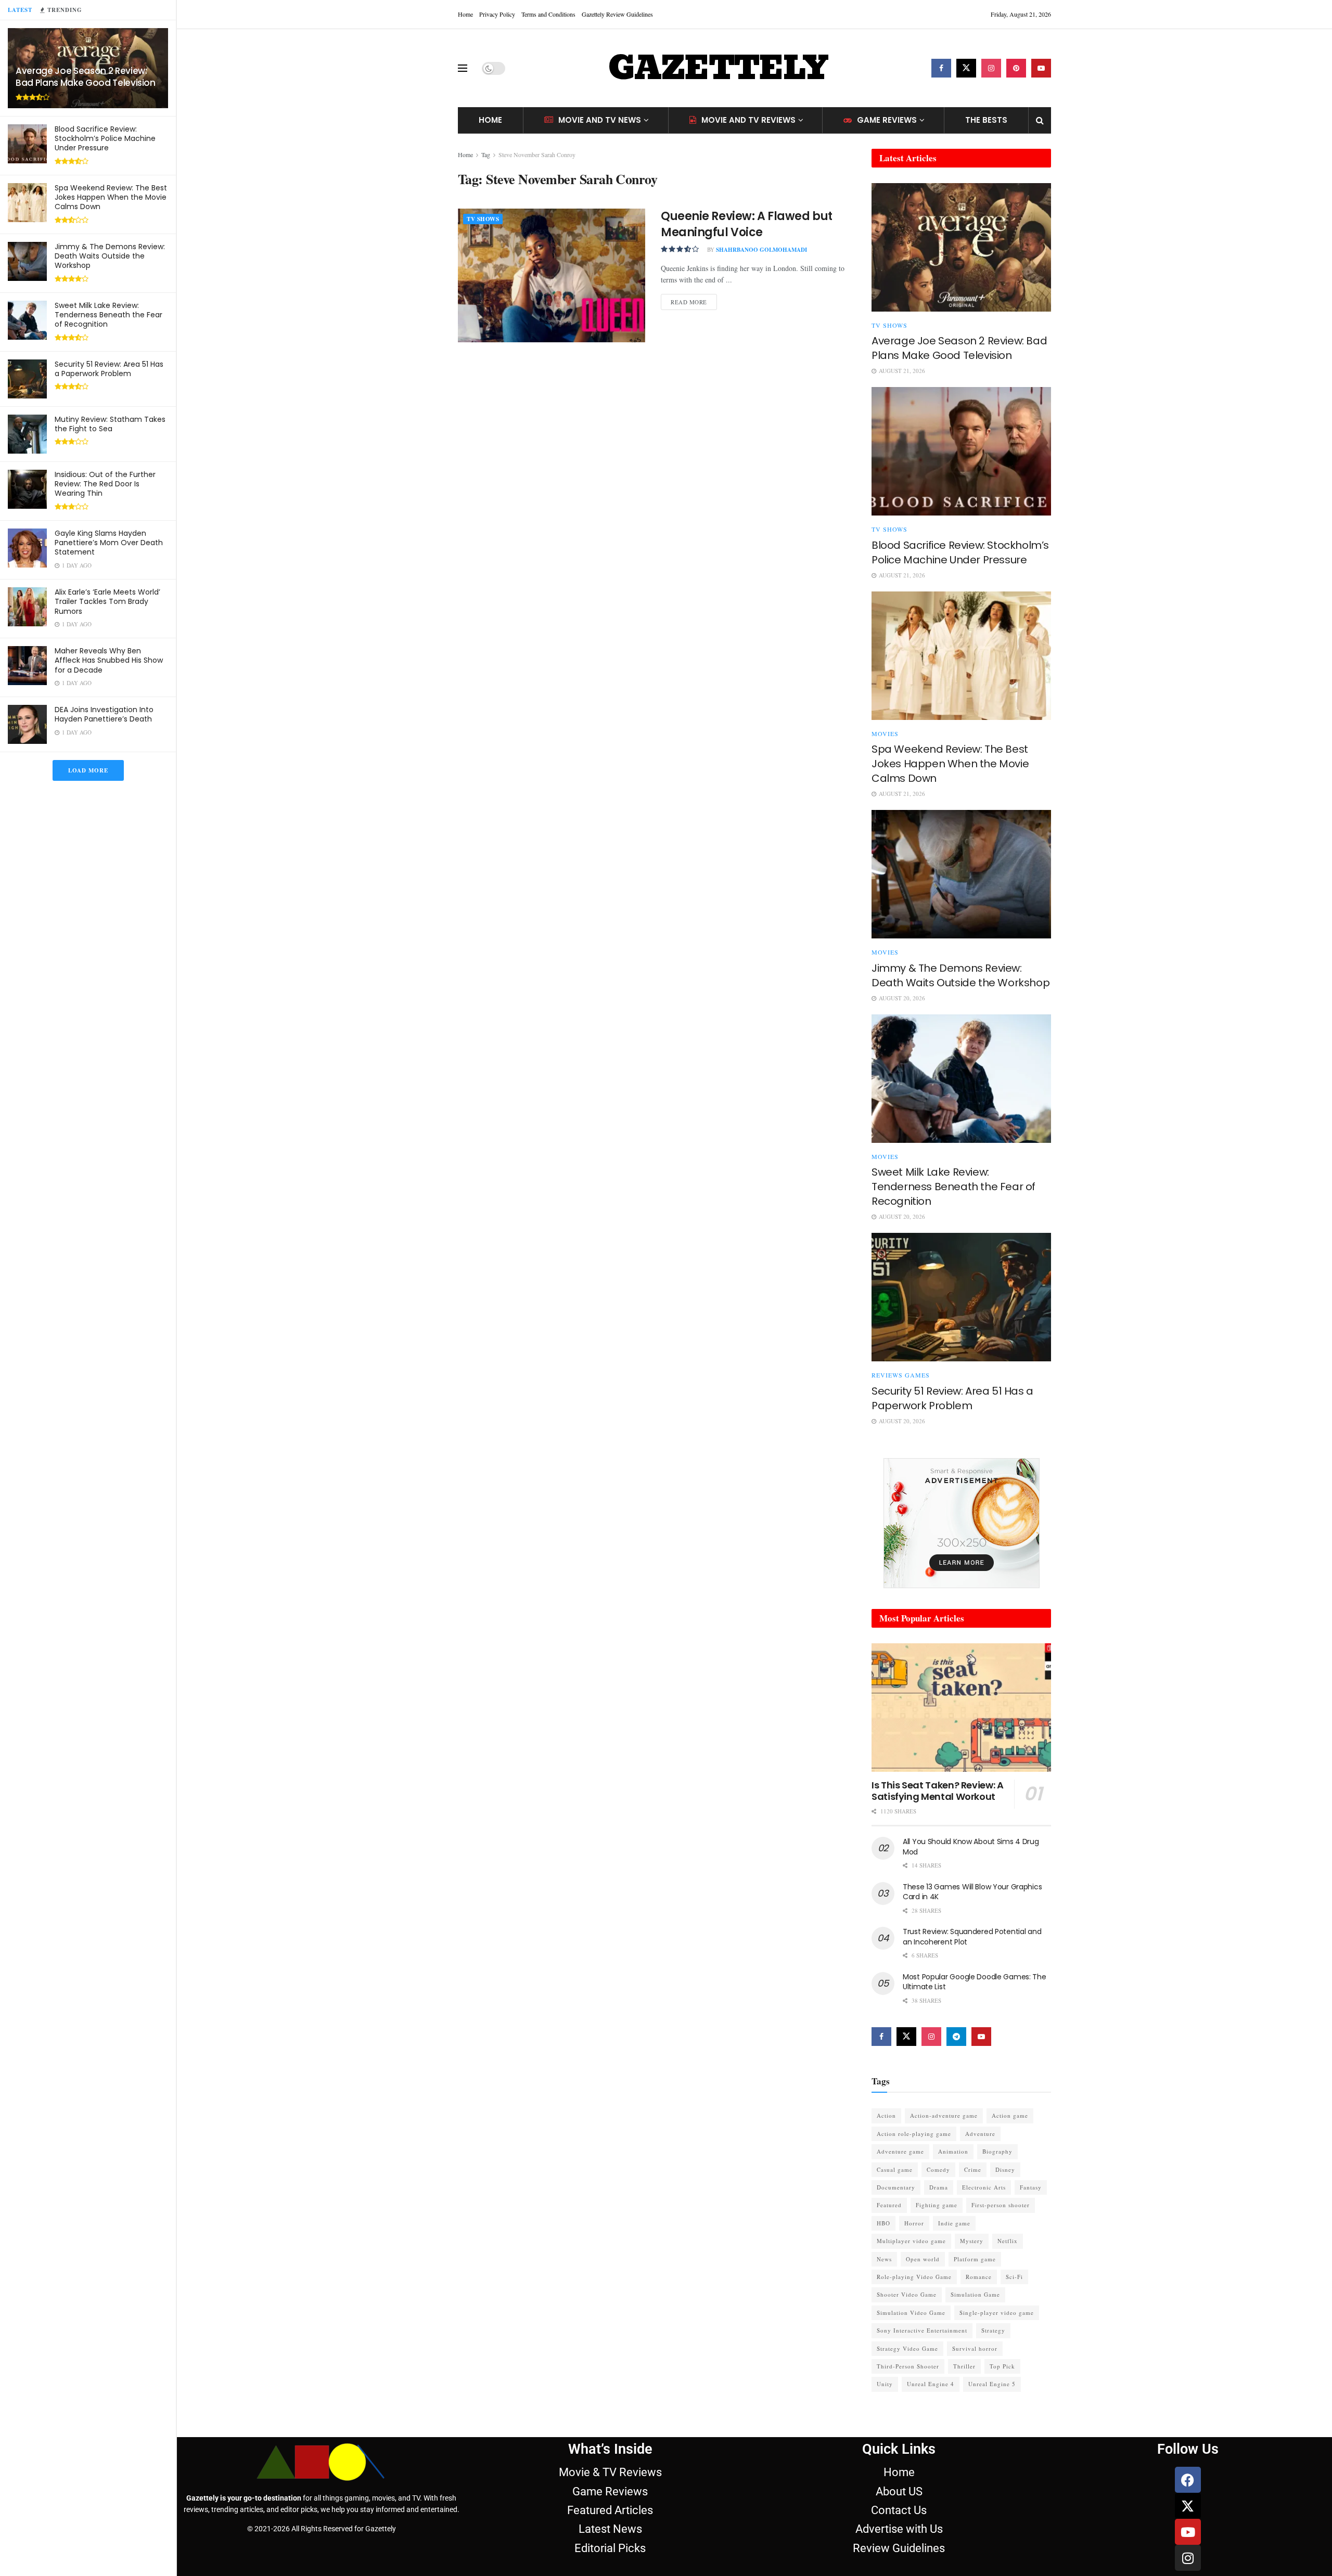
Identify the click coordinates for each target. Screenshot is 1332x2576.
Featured (889, 2205)
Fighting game (937, 2205)
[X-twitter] (1188, 2506)
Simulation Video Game (911, 2313)
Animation (953, 2151)
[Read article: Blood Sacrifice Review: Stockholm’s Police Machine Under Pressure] (961, 451)
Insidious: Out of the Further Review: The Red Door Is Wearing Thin (105, 484)
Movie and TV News (600, 120)
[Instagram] (1188, 2558)
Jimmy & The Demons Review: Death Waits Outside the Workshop (110, 256)
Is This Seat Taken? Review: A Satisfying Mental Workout (938, 1791)
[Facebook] (1188, 2480)
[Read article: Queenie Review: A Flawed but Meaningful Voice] (552, 275)
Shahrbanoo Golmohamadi (761, 250)
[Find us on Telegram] (956, 2037)
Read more (694, 300)
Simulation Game (975, 2294)
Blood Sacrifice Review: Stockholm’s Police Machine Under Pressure (105, 138)
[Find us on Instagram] (991, 68)
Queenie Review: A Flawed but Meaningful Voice (747, 224)
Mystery (972, 2241)
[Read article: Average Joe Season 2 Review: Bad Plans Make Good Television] (961, 247)
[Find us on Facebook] (941, 68)
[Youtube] (1188, 2532)
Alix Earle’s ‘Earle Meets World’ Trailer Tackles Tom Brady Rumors (107, 601)
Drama (939, 2187)
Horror (914, 2223)
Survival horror (975, 2348)
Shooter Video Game (907, 2294)
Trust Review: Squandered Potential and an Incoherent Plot (972, 1937)
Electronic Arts (984, 2187)
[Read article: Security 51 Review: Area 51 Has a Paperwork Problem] (961, 1297)
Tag (486, 154)
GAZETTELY (718, 68)
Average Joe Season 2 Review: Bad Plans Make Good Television (86, 77)
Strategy (993, 2330)
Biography (997, 2151)
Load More (88, 770)
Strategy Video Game (907, 2348)
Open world (923, 2259)
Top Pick (1002, 2366)
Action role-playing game (914, 2134)
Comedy (938, 2169)
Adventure (980, 2134)
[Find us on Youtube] (1041, 68)
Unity (885, 2384)
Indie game (954, 2223)
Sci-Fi (1014, 2277)
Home (465, 14)
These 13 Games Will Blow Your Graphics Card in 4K (972, 1892)
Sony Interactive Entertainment (922, 2330)
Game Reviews (887, 120)
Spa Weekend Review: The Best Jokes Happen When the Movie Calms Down (111, 197)
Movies (885, 733)
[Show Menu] (463, 68)
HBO (883, 2223)
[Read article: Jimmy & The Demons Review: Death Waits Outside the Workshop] (961, 874)
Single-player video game (997, 2313)
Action (886, 2115)
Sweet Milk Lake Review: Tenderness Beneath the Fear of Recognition (108, 315)
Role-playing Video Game (914, 2277)
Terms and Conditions (548, 14)
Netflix (1008, 2241)
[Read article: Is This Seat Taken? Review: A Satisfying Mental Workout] (961, 1708)
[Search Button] (1040, 120)
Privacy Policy (497, 14)
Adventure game (900, 2151)
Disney (1005, 2169)
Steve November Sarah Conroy (537, 154)
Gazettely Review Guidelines (617, 14)
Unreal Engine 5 (992, 2384)
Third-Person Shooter (908, 2366)
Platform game (975, 2259)
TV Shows (483, 219)
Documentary (896, 2187)
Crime (973, 2169)
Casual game (895, 2169)
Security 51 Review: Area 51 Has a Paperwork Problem (109, 369)
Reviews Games (901, 1375)
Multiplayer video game (911, 2241)
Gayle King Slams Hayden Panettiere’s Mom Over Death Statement (109, 543)
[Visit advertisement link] (961, 1523)
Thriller (964, 2366)
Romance (979, 2277)
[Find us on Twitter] (966, 68)
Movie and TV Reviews (748, 120)
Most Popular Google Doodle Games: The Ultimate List (975, 1982)
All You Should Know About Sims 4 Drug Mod (971, 1847)
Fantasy (1031, 2187)
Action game (1010, 2115)
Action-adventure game (944, 2115)
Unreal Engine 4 (931, 2384)
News (884, 2259)
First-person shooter (1001, 2205)
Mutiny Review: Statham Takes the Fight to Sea (110, 424)
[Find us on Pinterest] (1016, 68)
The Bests (986, 120)
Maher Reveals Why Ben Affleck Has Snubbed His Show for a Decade (109, 660)
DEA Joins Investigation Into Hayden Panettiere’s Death (104, 714)
